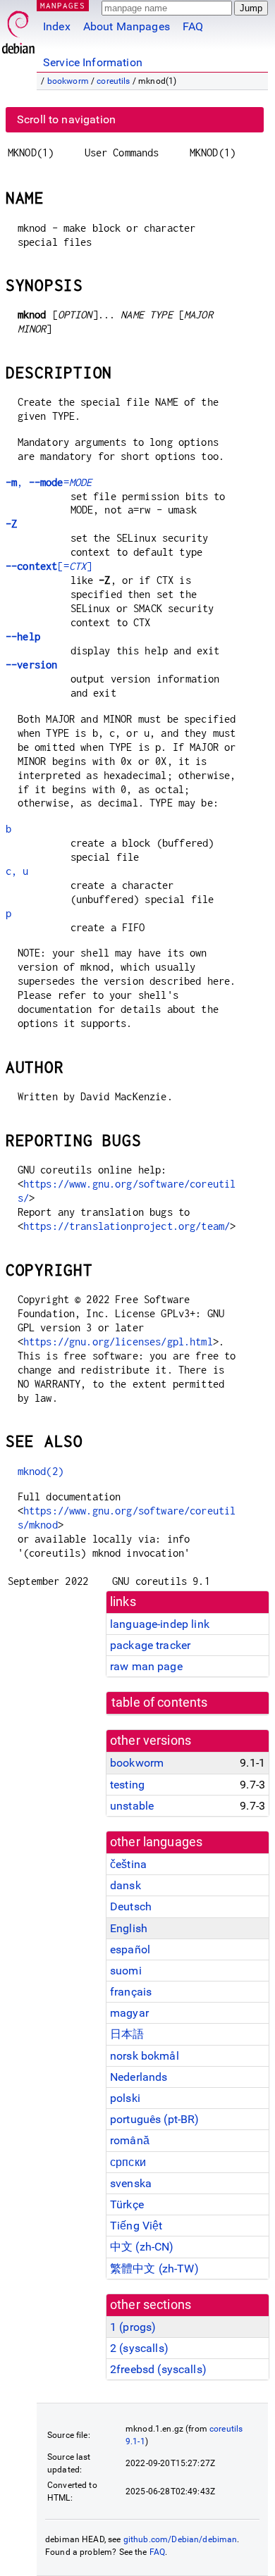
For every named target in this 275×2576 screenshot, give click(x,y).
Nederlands (139, 2077)
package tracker (150, 1645)
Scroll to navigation (66, 119)
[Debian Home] (18, 29)
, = (49, 482)
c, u (17, 871)
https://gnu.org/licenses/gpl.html (118, 1342)
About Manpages (127, 26)
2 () (139, 2348)
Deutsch (131, 1906)
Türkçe (127, 2204)
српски (128, 2162)
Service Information (93, 62)
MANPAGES (63, 5)
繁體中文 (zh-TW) (154, 2269)
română (130, 2140)
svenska (131, 2183)
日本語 (127, 2034)
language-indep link (160, 1624)
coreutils (113, 81)
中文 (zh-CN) (142, 2247)
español (130, 1949)
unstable (132, 1806)
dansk (126, 1885)
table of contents (160, 1703)
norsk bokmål (145, 2056)
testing (127, 1785)
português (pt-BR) (155, 2119)
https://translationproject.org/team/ (127, 1226)
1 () (133, 2327)
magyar (129, 2013)
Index (57, 26)
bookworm (68, 81)
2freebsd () (158, 2369)
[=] (49, 566)
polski (125, 2098)
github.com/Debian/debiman (181, 2539)
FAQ (193, 26)
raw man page (146, 1666)
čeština (128, 1864)
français (131, 1992)
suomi (126, 1971)
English (129, 1928)
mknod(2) (41, 1471)
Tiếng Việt (136, 2226)
